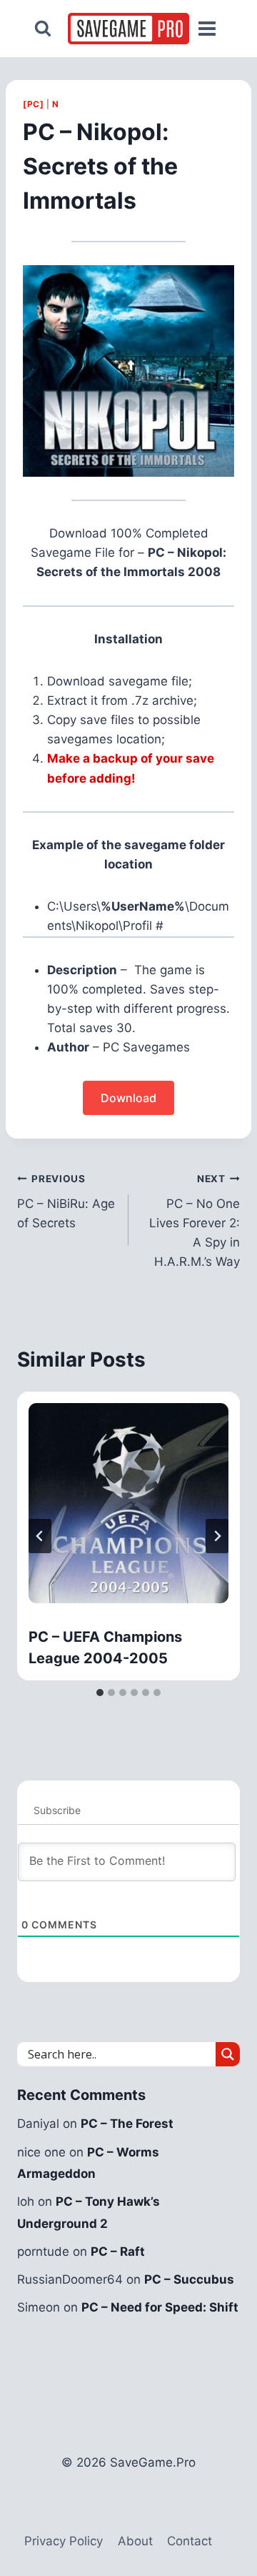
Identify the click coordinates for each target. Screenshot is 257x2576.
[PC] (33, 104)
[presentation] (128, 1503)
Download (128, 1098)
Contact (190, 2541)
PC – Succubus (189, 2279)
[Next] (217, 1536)
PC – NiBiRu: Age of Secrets (66, 1202)
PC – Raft (118, 2251)
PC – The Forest (127, 2124)
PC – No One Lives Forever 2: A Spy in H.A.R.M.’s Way (195, 1221)
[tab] (100, 1693)
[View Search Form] (43, 29)
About (135, 2541)
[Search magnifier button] (228, 2054)
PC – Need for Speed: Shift (160, 2307)
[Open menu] (207, 29)
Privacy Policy (64, 2541)
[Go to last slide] (40, 1536)
